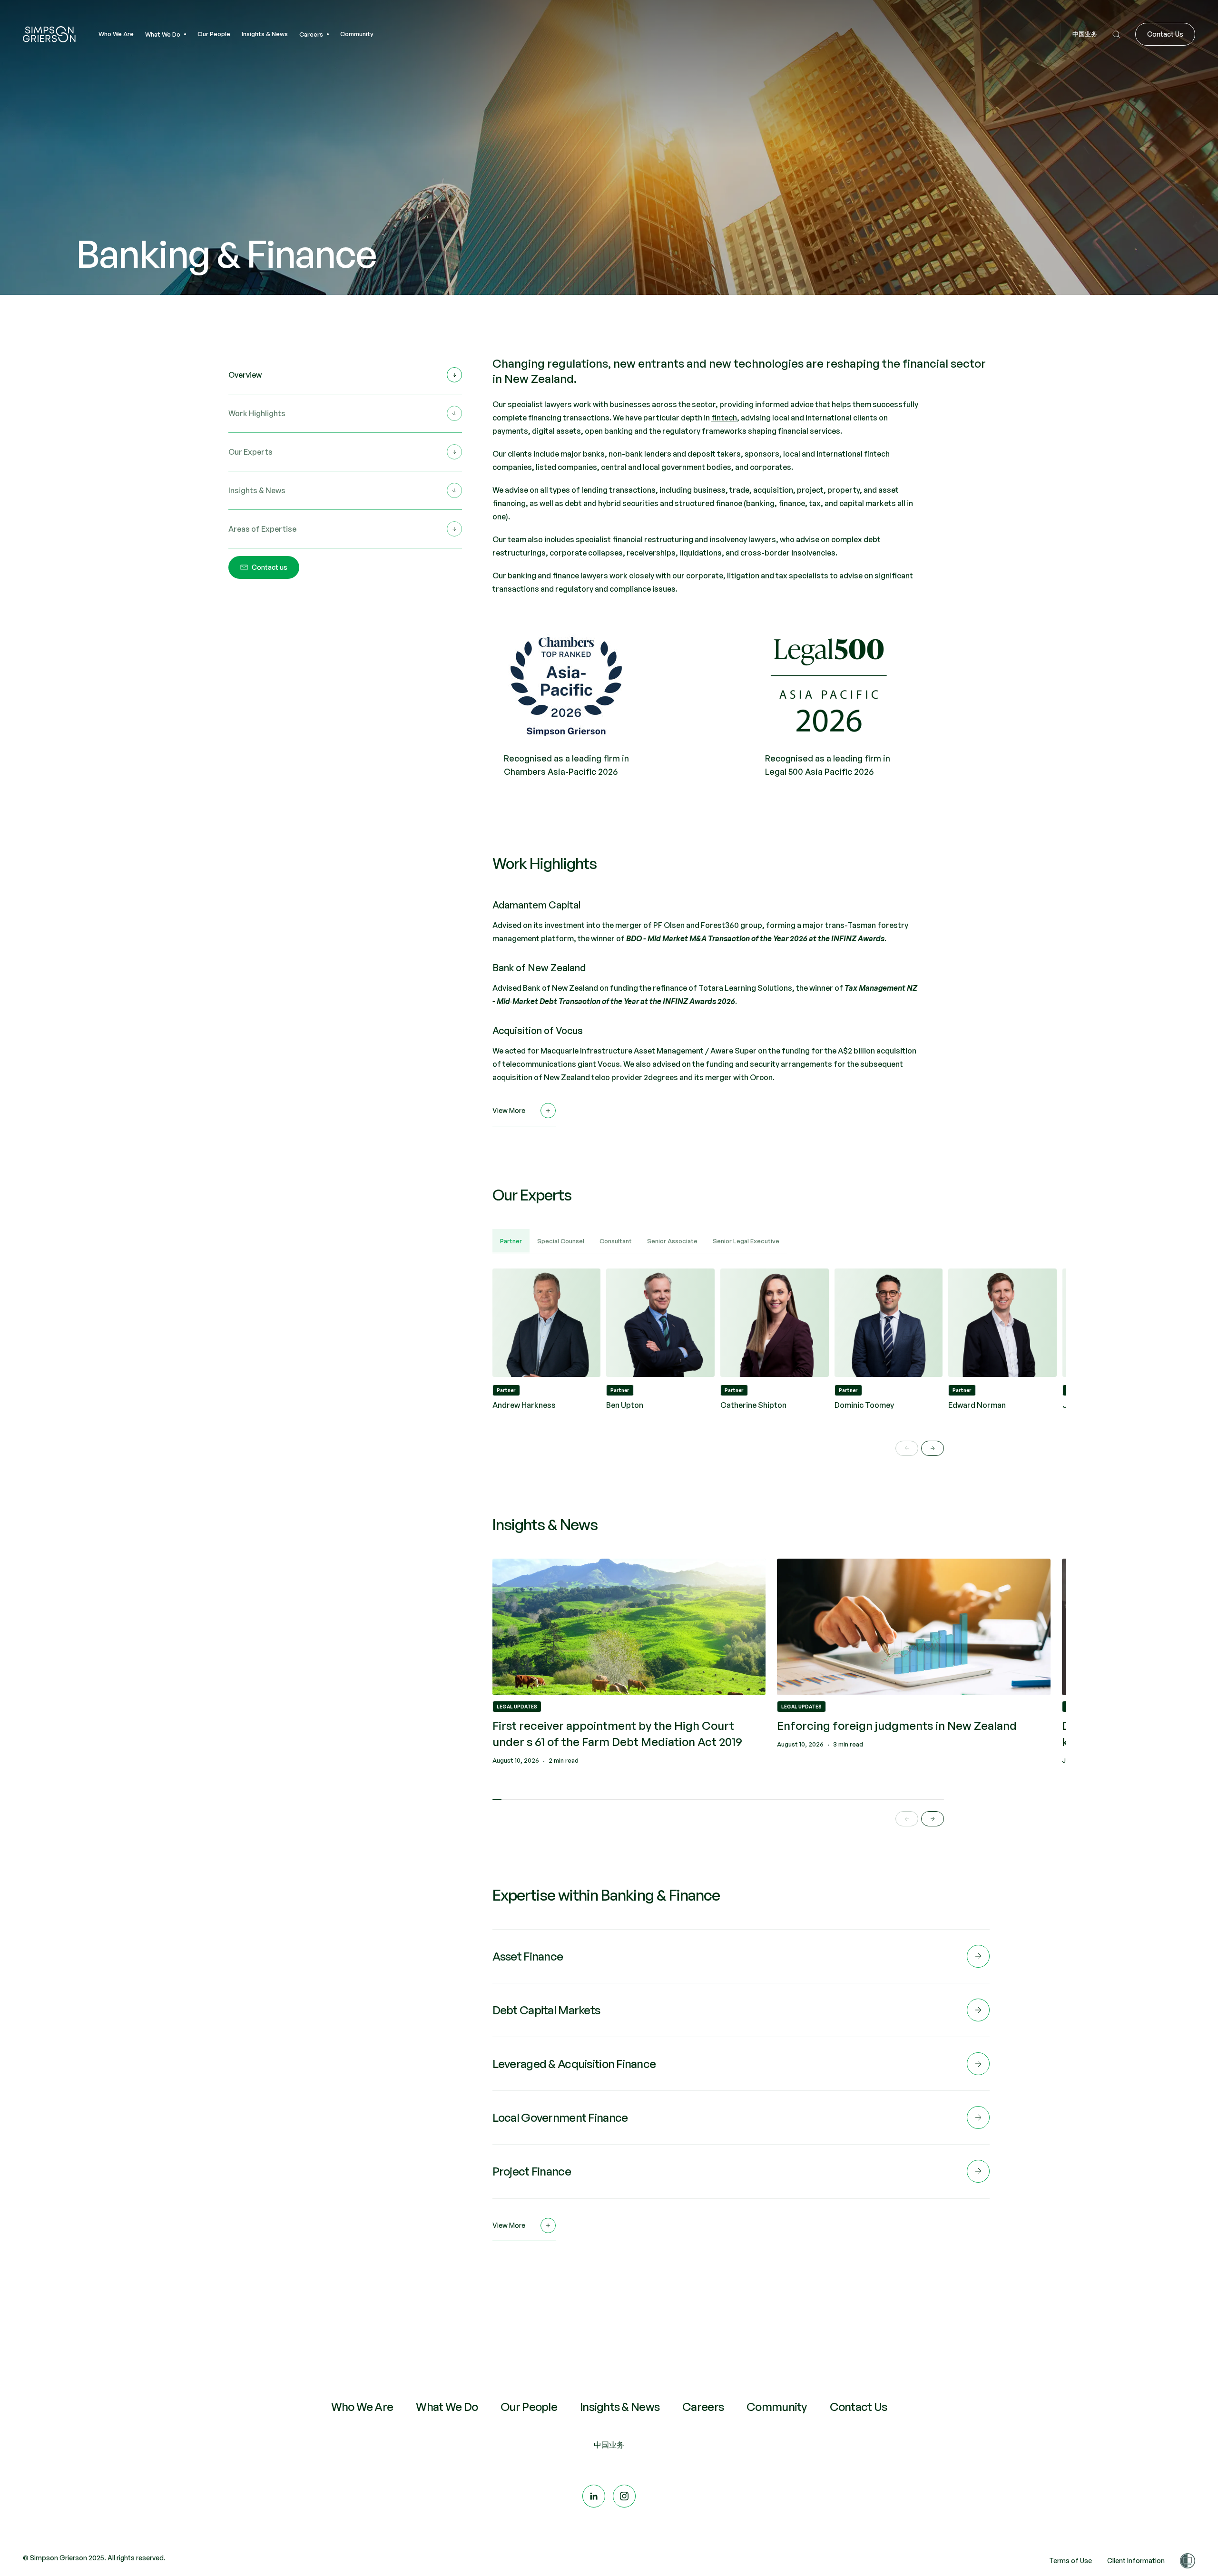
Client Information (1136, 2561)
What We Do (447, 2407)
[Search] (1116, 34)
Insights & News (620, 2407)
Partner (511, 1241)
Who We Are (362, 2407)
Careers (703, 2407)
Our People (529, 2407)
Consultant (616, 1241)
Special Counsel (561, 1241)
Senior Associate (672, 1241)
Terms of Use (1071, 2561)
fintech (724, 418)
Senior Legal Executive (746, 1241)
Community (777, 2407)
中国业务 (609, 2445)
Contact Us (859, 2407)
